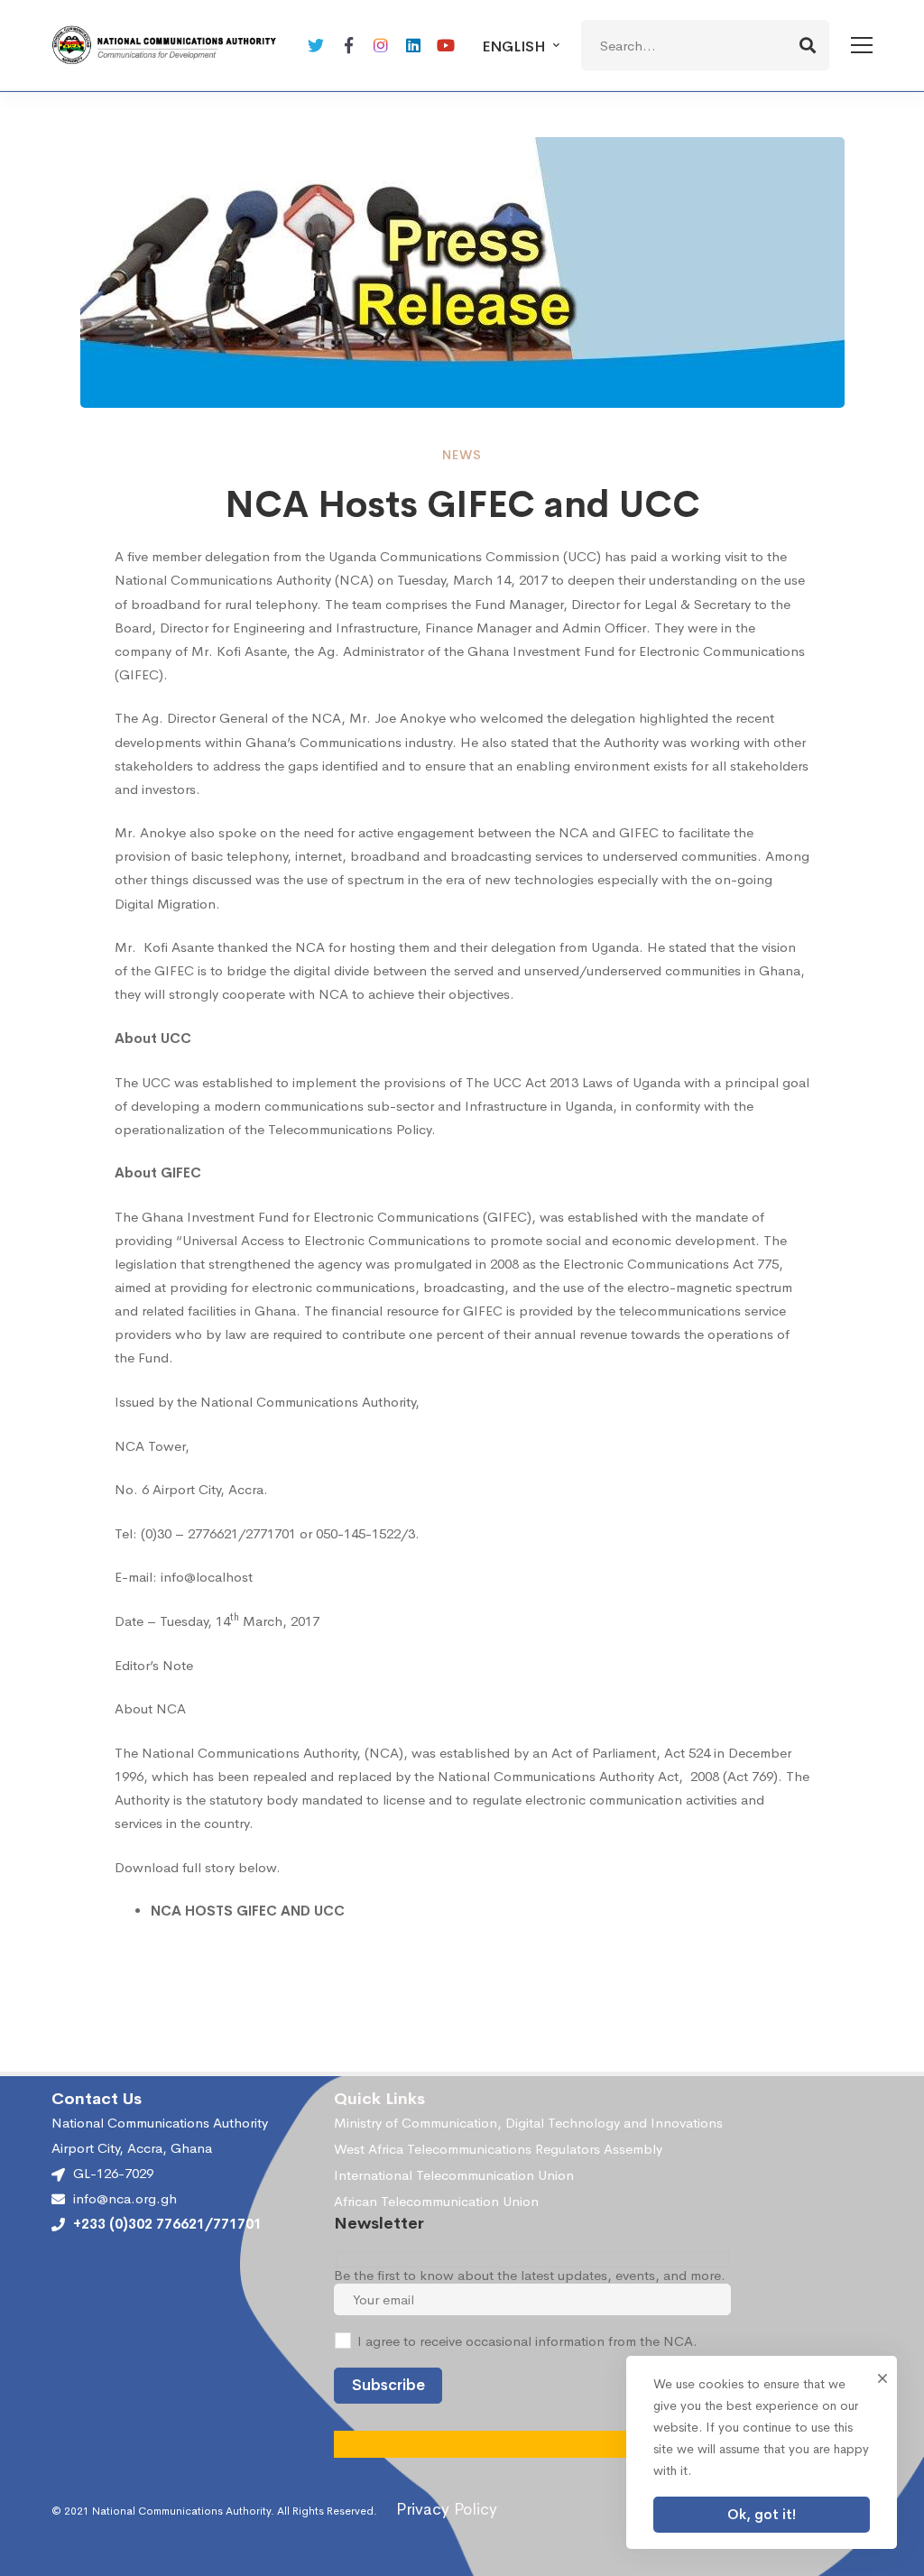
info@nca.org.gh (125, 2199)
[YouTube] (446, 45)
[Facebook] (348, 45)
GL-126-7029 (113, 2173)
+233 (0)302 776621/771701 (167, 2224)
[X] (316, 45)
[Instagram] (381, 45)
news (462, 455)
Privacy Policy (447, 2509)
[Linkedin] (413, 45)
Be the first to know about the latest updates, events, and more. (530, 2275)
